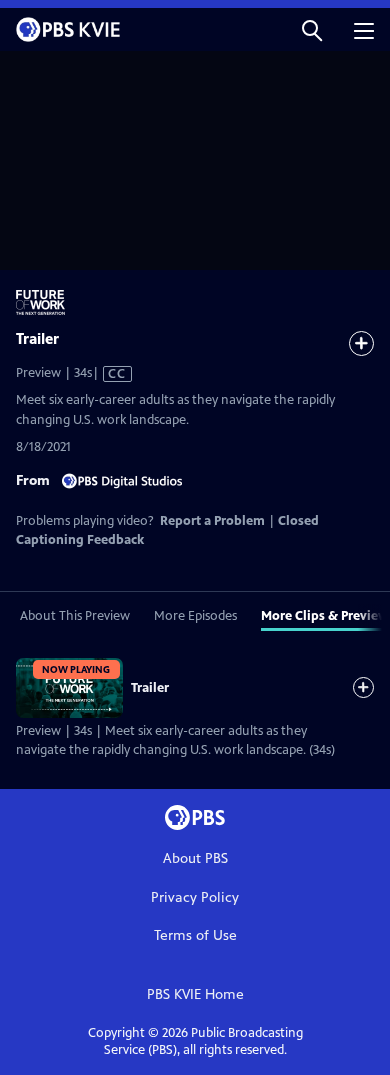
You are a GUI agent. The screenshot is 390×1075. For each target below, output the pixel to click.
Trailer (150, 688)
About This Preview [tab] (75, 616)
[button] (312, 29)
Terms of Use (195, 935)
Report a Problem (212, 521)
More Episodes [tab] (195, 616)
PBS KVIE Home (195, 994)
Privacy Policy (195, 897)
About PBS (195, 858)
